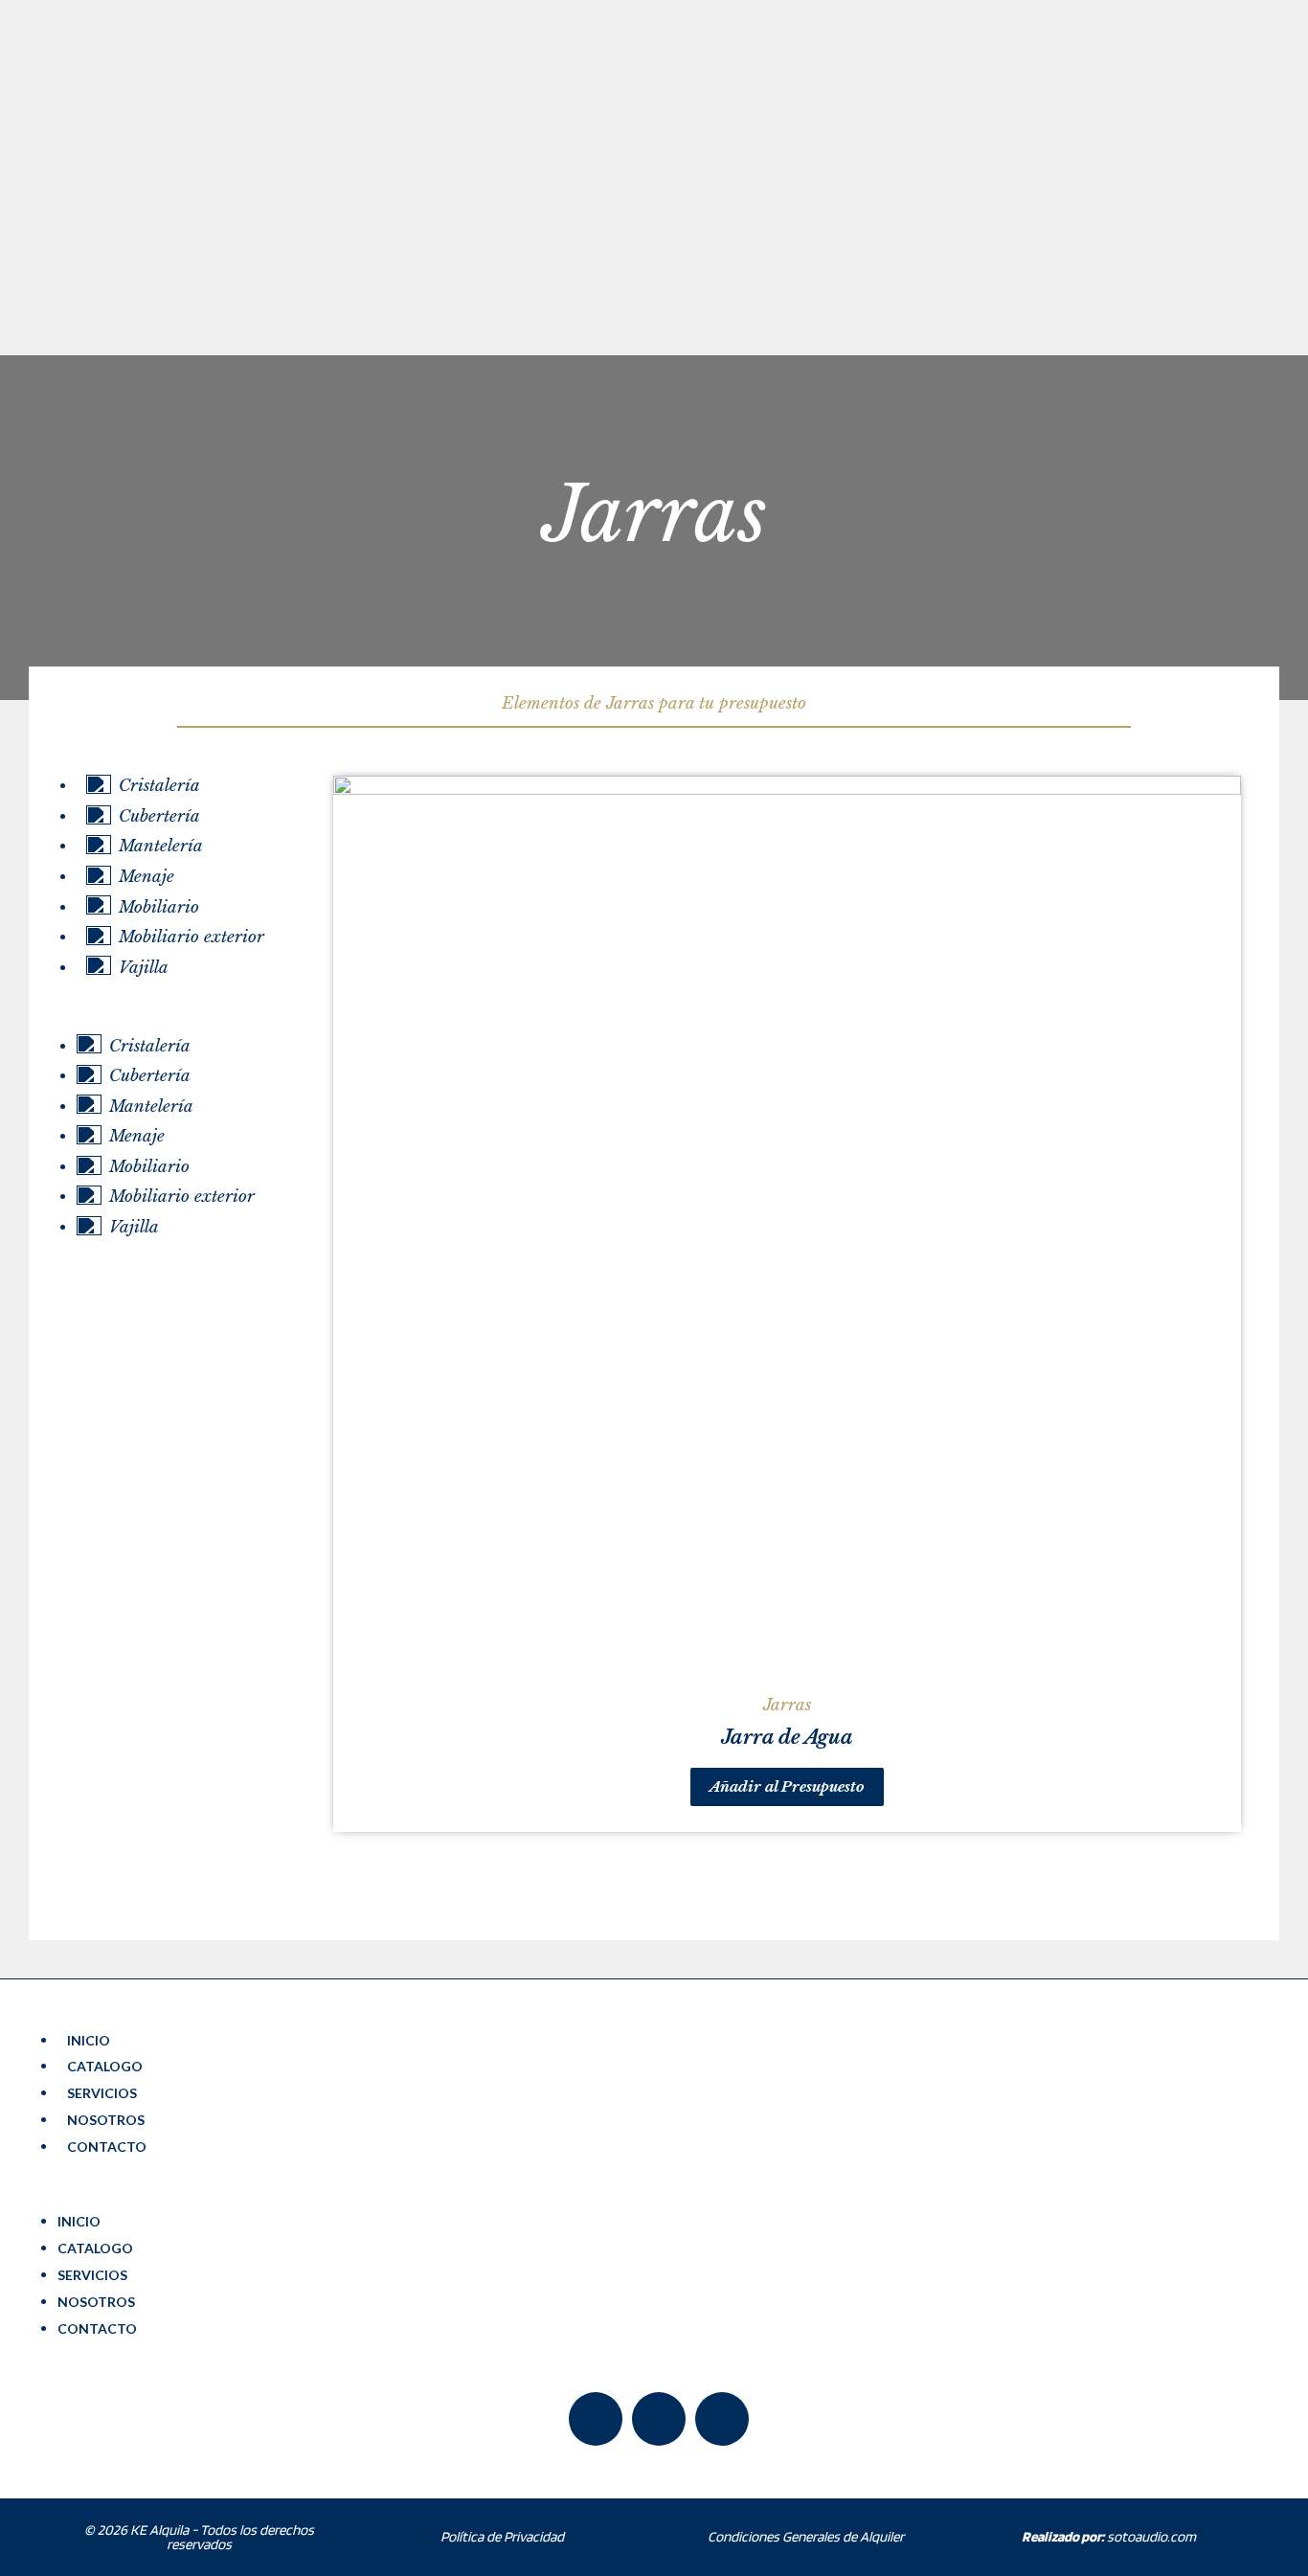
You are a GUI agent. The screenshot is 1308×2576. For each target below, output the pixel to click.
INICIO (89, 2040)
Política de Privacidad (502, 2537)
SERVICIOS (102, 2093)
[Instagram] (722, 2419)
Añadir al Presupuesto (787, 1786)
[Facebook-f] (596, 2419)
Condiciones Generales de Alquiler (806, 2537)
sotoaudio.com (1109, 2537)
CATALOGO (105, 2066)
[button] (181, 1018)
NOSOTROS (106, 2120)
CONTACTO (107, 2147)
